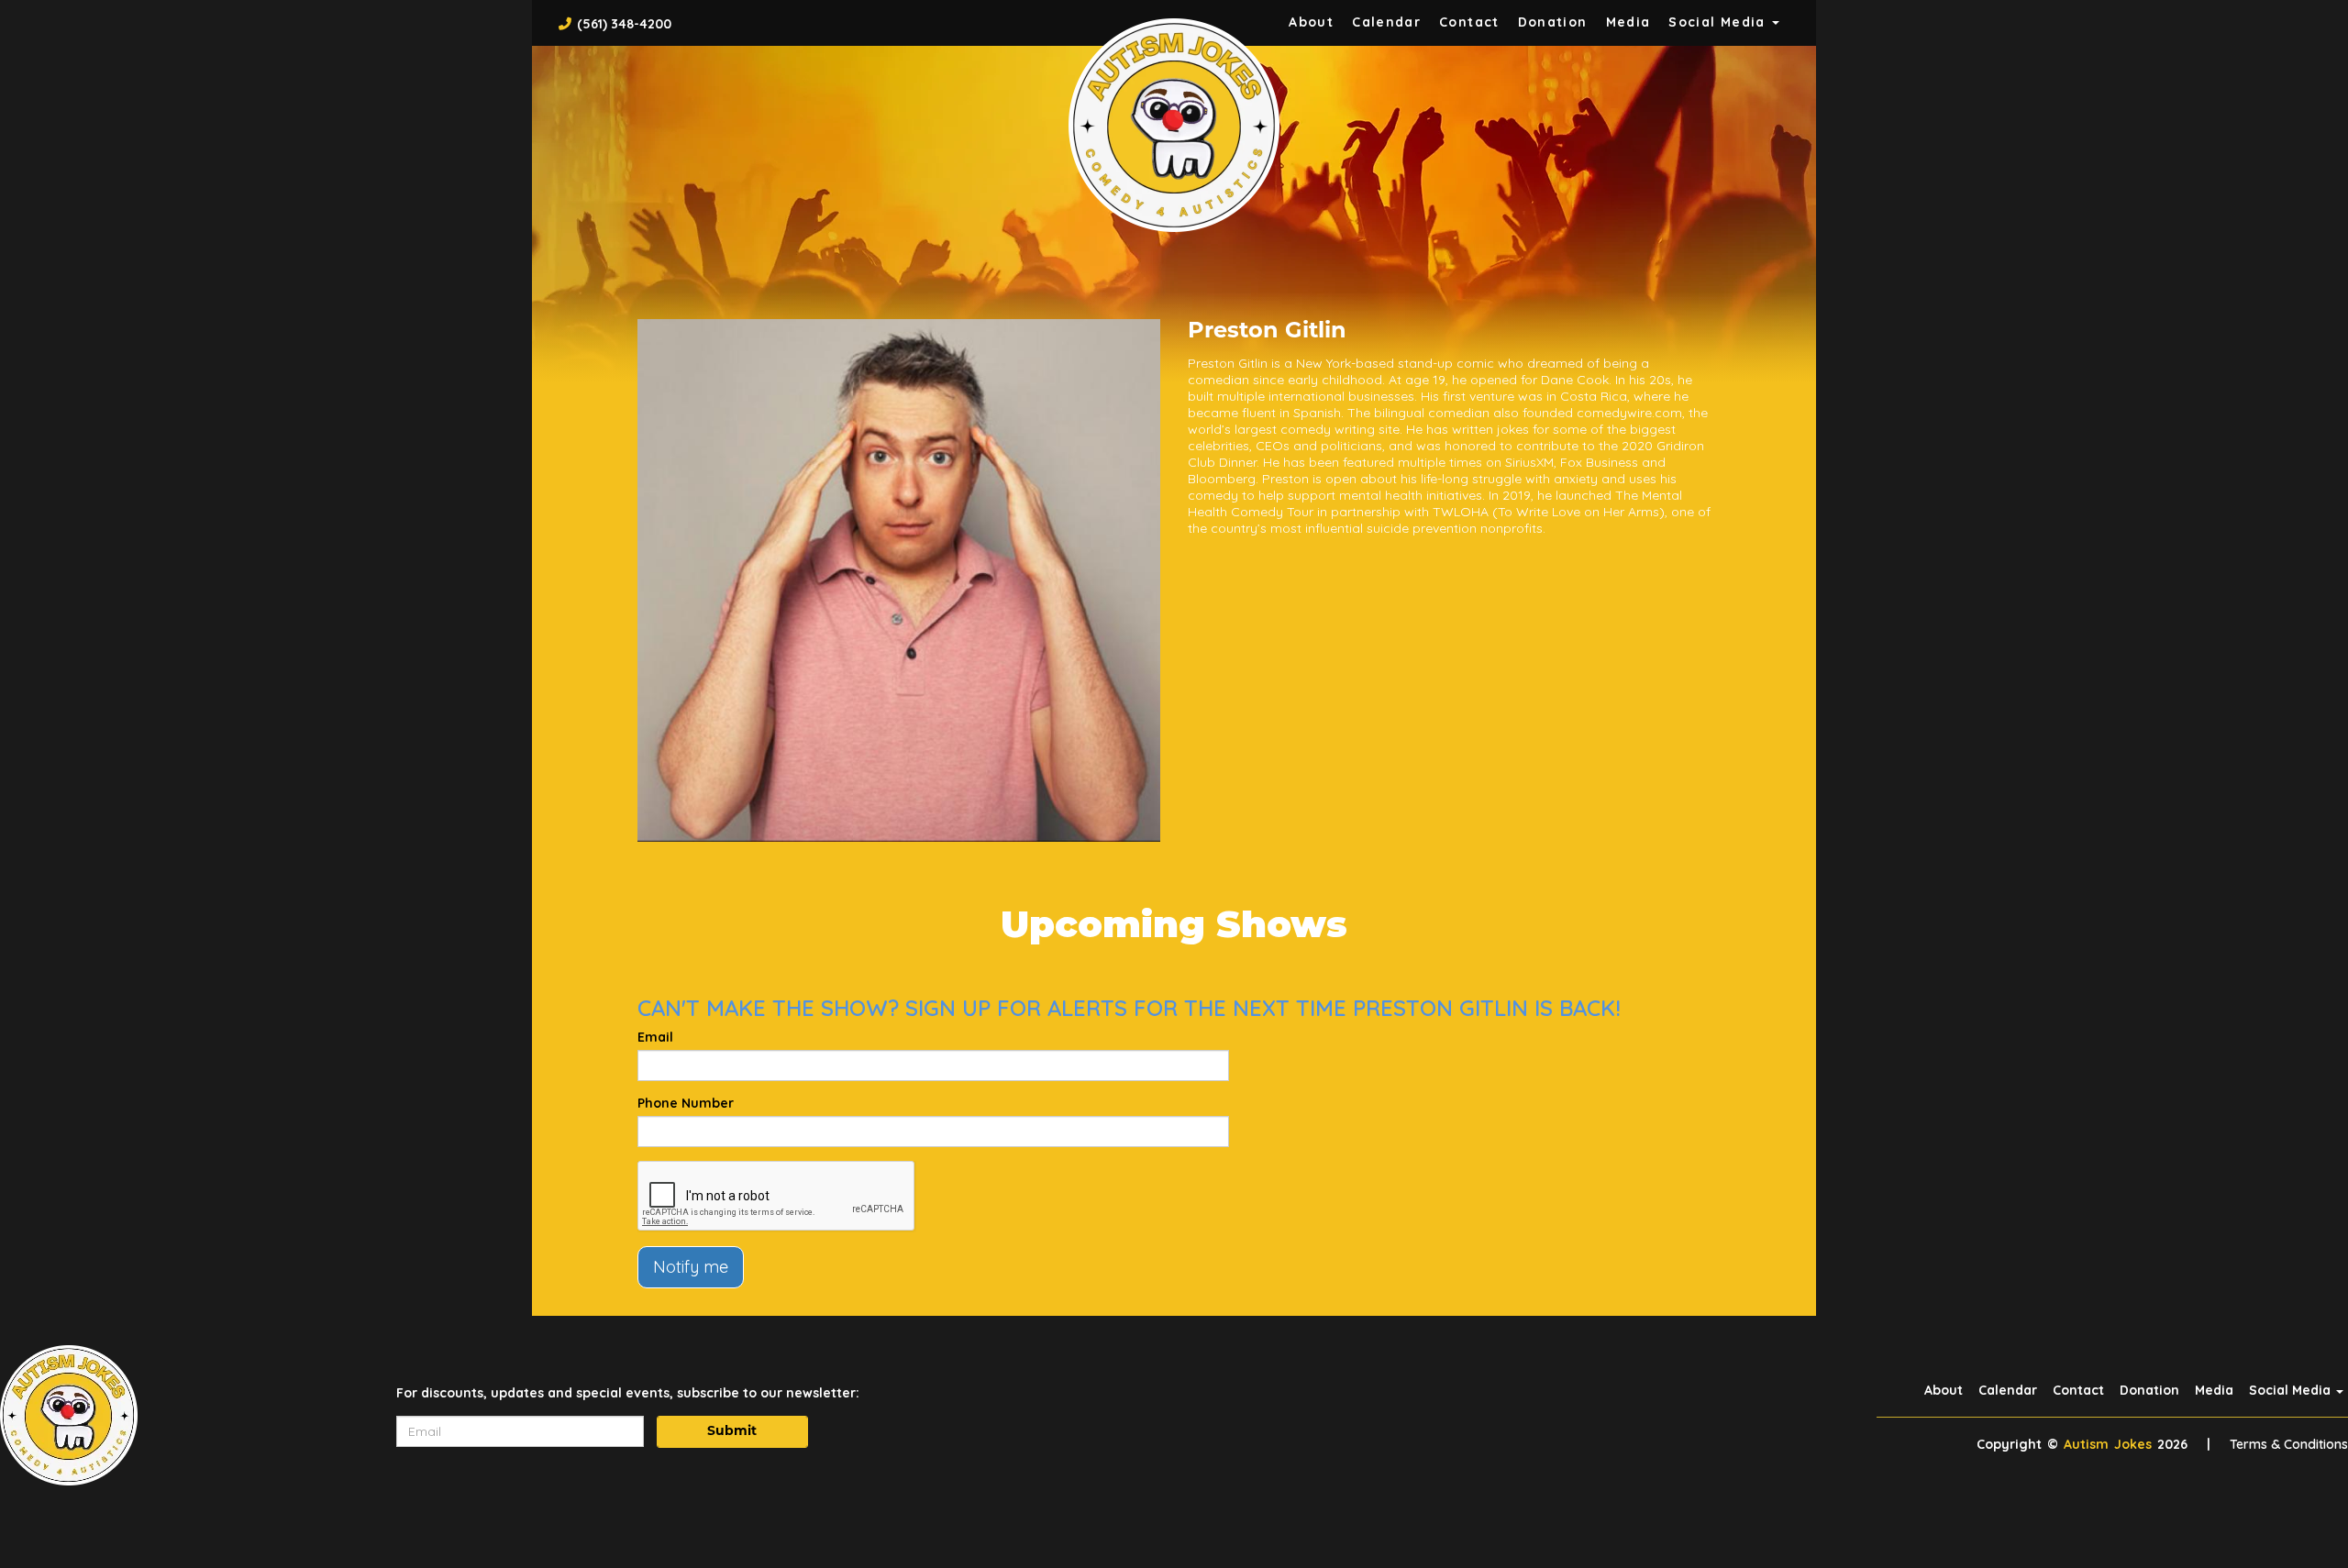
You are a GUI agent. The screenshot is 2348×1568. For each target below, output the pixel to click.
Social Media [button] (1719, 22)
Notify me (691, 1267)
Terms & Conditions (2289, 1444)
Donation (1553, 22)
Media (1628, 22)
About (1311, 22)
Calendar (1386, 22)
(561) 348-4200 (624, 24)
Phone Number (686, 1103)
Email (655, 1037)
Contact (1469, 22)
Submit (732, 1432)
